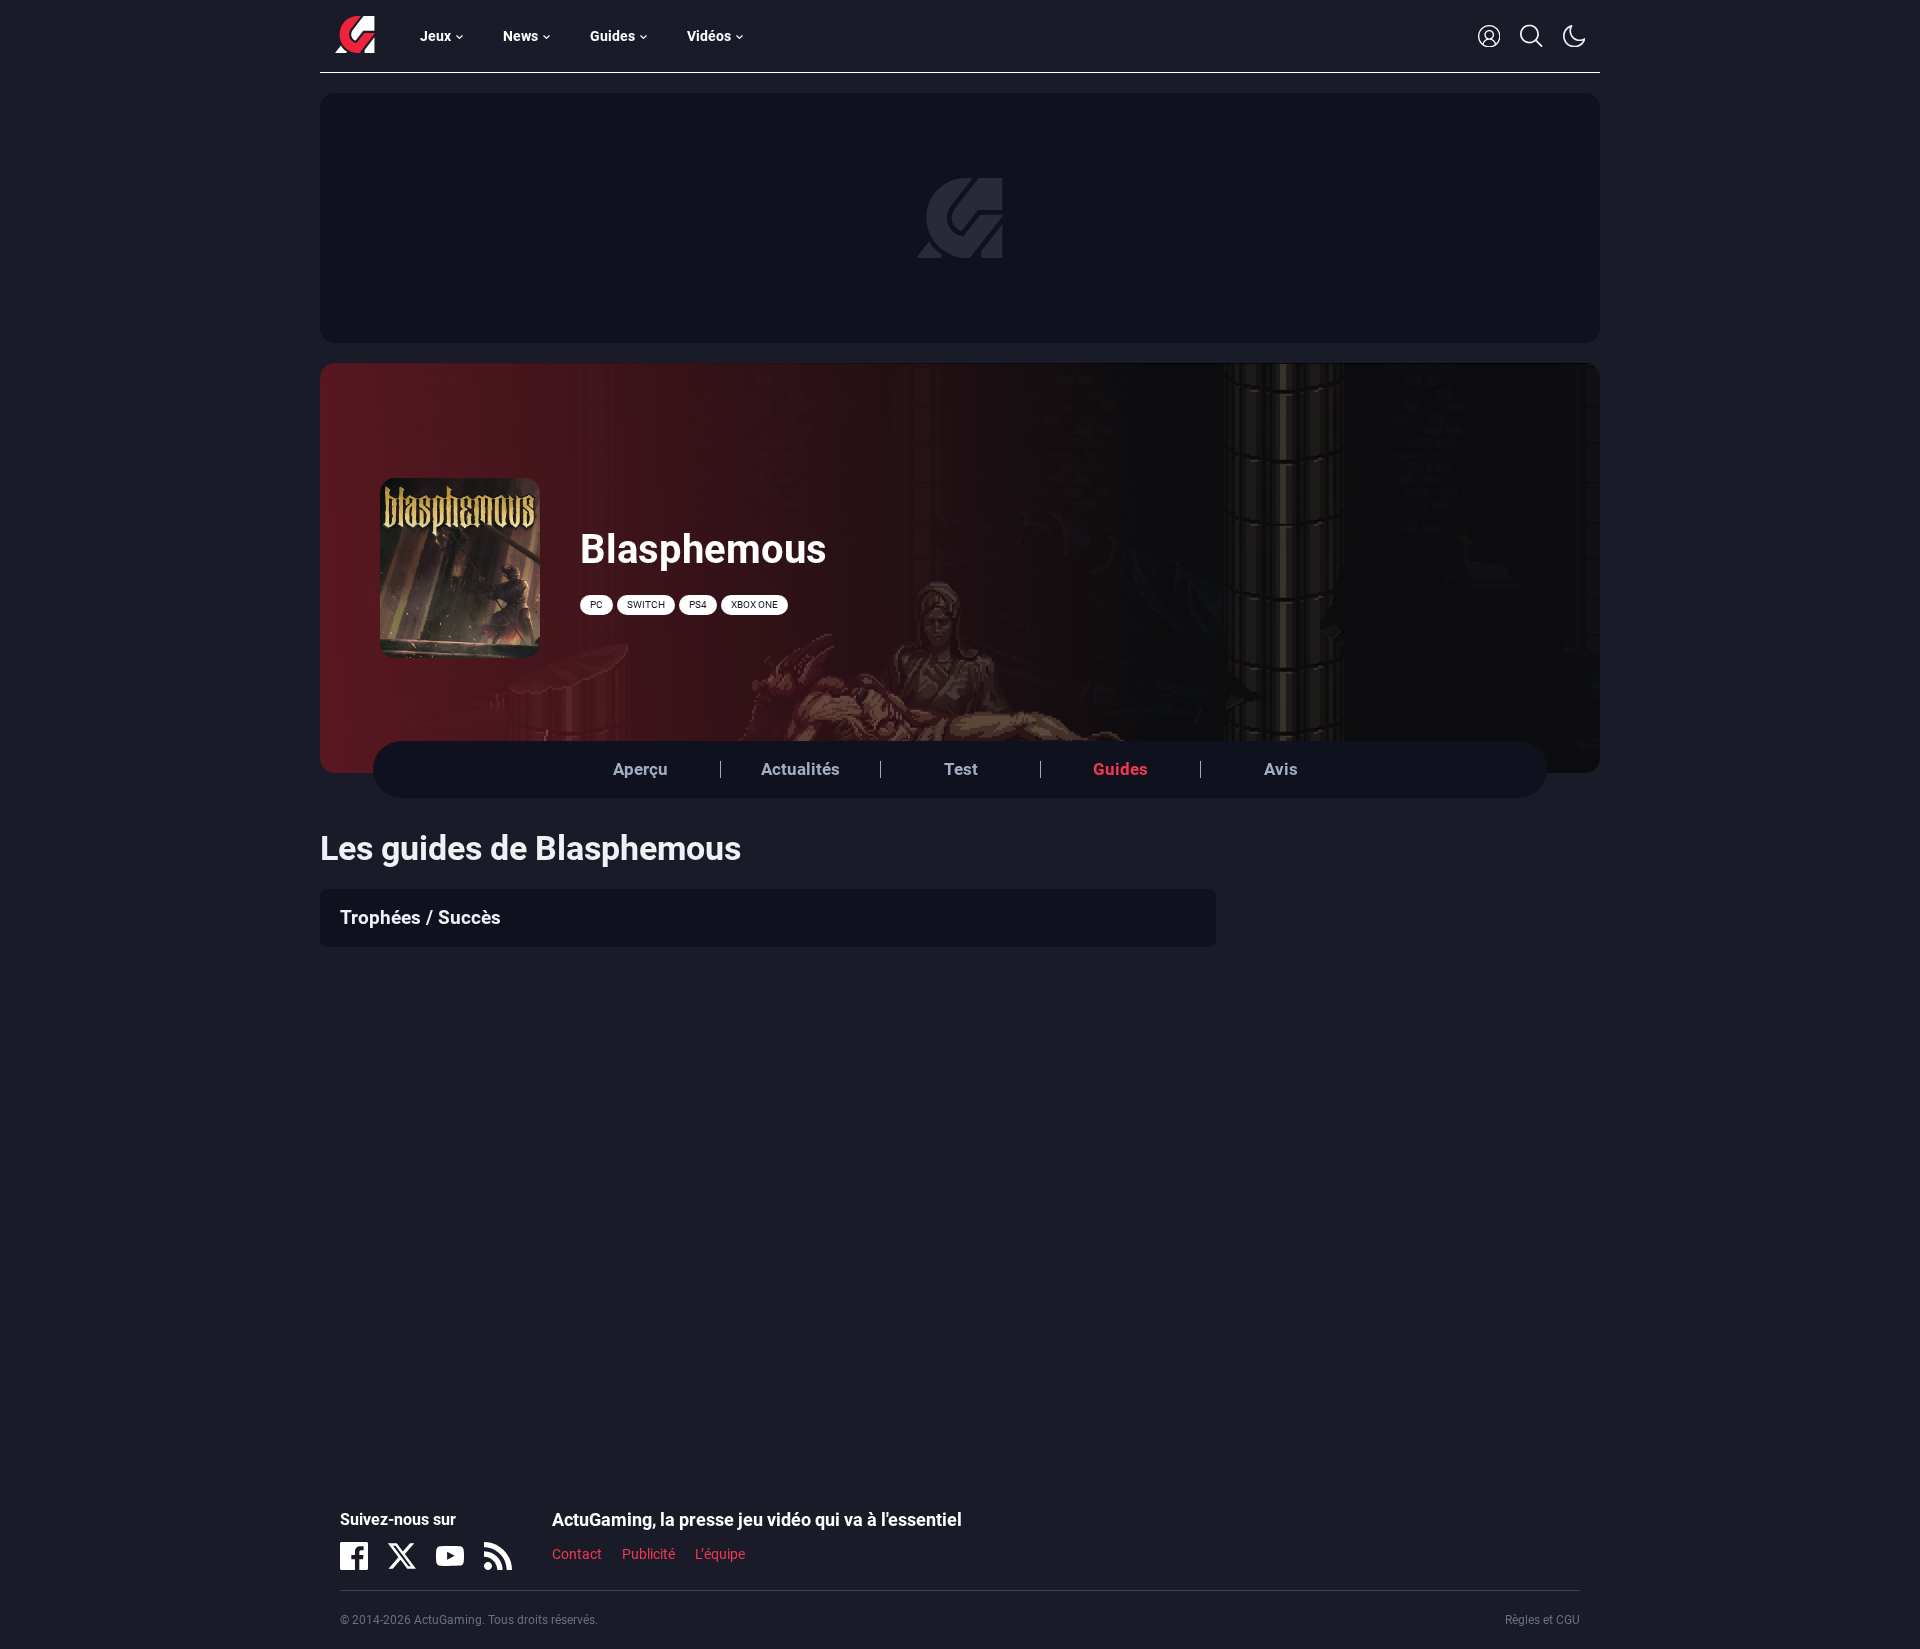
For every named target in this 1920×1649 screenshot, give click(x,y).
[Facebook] (354, 1556)
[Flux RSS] (498, 1556)
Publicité (648, 1554)
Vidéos (709, 36)
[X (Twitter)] (402, 1556)
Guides (612, 36)
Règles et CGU (1542, 1620)
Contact (577, 1554)
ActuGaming (355, 36)
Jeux (435, 36)
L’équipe (720, 1554)
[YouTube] (450, 1556)
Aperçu (640, 769)
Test (961, 769)
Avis (1281, 769)
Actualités (800, 769)
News (520, 36)
